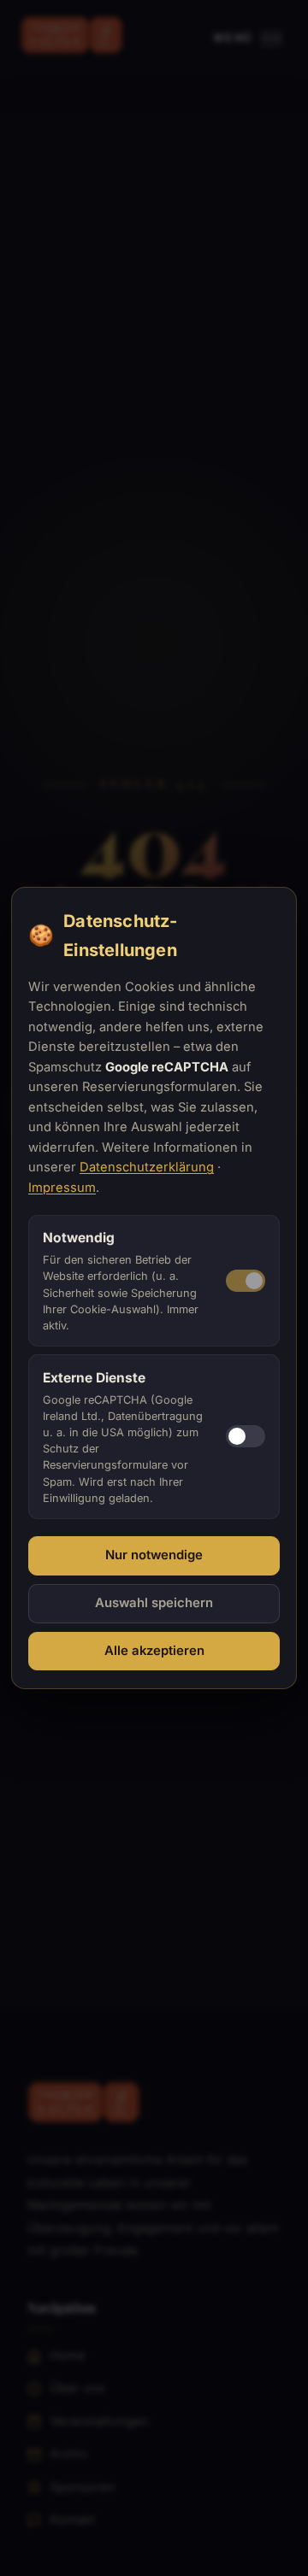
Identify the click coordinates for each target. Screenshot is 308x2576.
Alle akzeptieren (154, 1651)
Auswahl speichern (154, 1603)
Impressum (62, 1188)
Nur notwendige (154, 1555)
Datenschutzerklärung (147, 1167)
